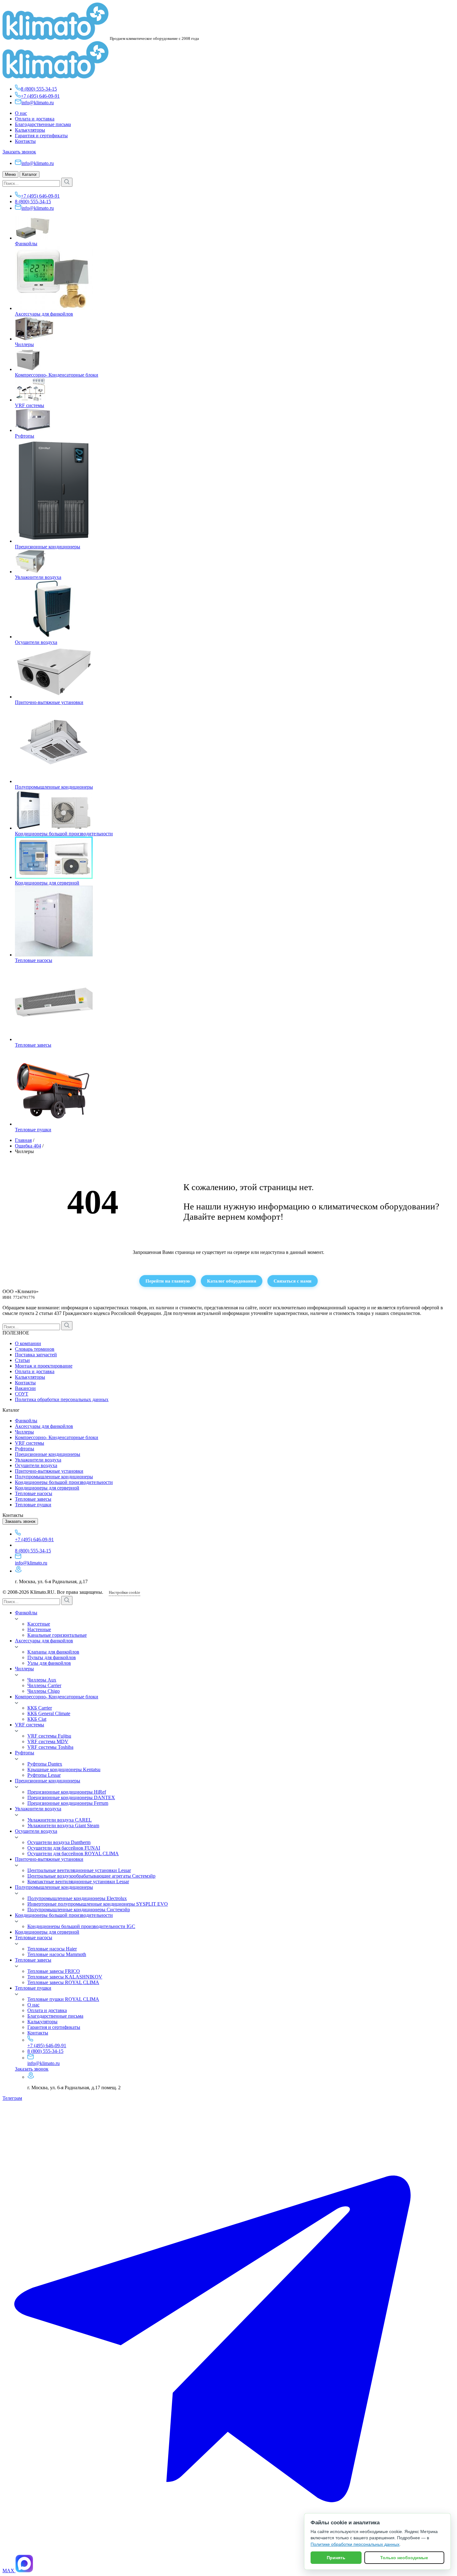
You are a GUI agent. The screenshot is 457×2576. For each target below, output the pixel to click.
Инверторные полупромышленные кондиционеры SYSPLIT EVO (98, 1904)
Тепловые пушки (33, 1130)
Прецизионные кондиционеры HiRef (67, 1792)
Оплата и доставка (35, 119)
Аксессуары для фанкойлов (44, 314)
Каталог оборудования (232, 1281)
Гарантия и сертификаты (41, 136)
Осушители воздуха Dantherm (59, 1842)
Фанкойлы (26, 244)
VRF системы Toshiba (50, 1747)
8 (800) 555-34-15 (39, 89)
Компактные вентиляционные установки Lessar (78, 1882)
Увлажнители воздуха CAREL (60, 1820)
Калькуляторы (30, 130)
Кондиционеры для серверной (47, 883)
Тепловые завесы (33, 1045)
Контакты (25, 141)
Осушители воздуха (36, 642)
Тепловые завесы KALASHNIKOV (65, 1977)
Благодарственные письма (43, 124)
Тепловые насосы (34, 960)
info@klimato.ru (38, 103)
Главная (23, 1140)
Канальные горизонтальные (57, 1635)
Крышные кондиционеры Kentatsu (64, 1769)
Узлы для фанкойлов (49, 1663)
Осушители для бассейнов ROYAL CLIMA (73, 1853)
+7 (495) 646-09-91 (40, 96)
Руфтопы (25, 436)
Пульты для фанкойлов (52, 1657)
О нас (21, 113)
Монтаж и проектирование (44, 1366)
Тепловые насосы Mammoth (57, 1954)
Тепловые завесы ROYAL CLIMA (63, 1982)
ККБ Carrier (40, 1708)
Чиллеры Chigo (44, 1691)
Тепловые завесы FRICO (54, 1971)
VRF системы (30, 405)
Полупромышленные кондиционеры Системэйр (79, 1910)
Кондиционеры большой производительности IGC (81, 1926)
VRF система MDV (48, 1741)
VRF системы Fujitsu (49, 1736)
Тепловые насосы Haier (52, 1949)
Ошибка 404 (28, 1146)
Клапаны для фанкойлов (53, 1652)
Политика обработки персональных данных (62, 1399)
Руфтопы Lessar (44, 1775)
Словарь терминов (35, 1349)
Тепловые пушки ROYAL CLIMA (63, 1999)
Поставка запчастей (36, 1355)
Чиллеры (24, 344)
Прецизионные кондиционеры (48, 547)
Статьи (22, 1360)
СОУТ (22, 1394)
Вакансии (25, 1388)
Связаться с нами (293, 1281)
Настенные (39, 1629)
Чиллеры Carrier (44, 1685)
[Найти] (67, 182)
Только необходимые (404, 2558)
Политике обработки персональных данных (355, 2544)
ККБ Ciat (37, 1719)
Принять (336, 2558)
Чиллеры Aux (42, 1680)
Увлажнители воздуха (38, 577)
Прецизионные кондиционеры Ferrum (68, 1803)
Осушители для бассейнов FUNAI (64, 1848)
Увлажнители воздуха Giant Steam (63, 1825)
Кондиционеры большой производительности (64, 834)
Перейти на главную (168, 1281)
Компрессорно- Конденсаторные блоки (57, 375)
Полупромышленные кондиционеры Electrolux (77, 1898)
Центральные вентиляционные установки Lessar (79, 1870)
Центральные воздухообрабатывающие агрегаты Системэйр (91, 1876)
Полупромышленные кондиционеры (54, 787)
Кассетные (39, 1624)
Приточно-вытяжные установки (49, 702)
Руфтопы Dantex (45, 1764)
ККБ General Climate (49, 1713)
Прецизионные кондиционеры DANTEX (71, 1797)
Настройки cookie (125, 1592)
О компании (28, 1343)
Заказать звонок (19, 152)
